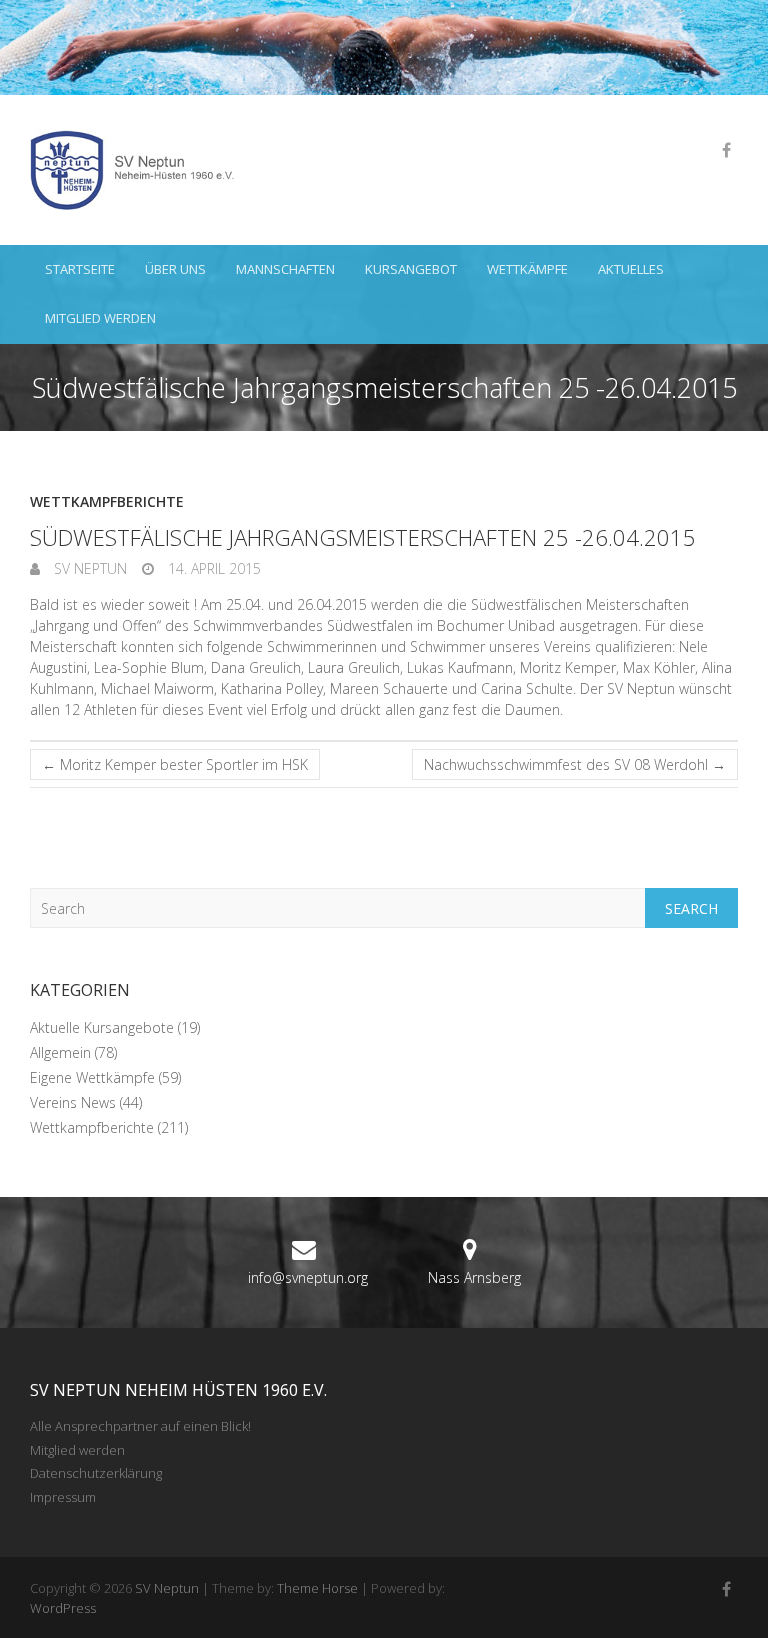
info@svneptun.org (308, 1277)
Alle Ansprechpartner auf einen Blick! (140, 1426)
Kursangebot (411, 269)
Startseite (80, 269)
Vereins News (73, 1102)
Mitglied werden (100, 318)
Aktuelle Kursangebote (102, 1027)
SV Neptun (88, 568)
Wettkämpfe (527, 269)
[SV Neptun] (140, 170)
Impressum (63, 1497)
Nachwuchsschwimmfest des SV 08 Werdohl (575, 764)
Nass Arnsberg (474, 1277)
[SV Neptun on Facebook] (726, 150)
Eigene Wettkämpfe (92, 1077)
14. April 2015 (212, 568)
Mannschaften (285, 269)
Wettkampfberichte (107, 501)
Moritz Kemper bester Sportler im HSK (175, 764)
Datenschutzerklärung (96, 1473)
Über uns (175, 269)
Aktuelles (631, 269)
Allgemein (60, 1052)
